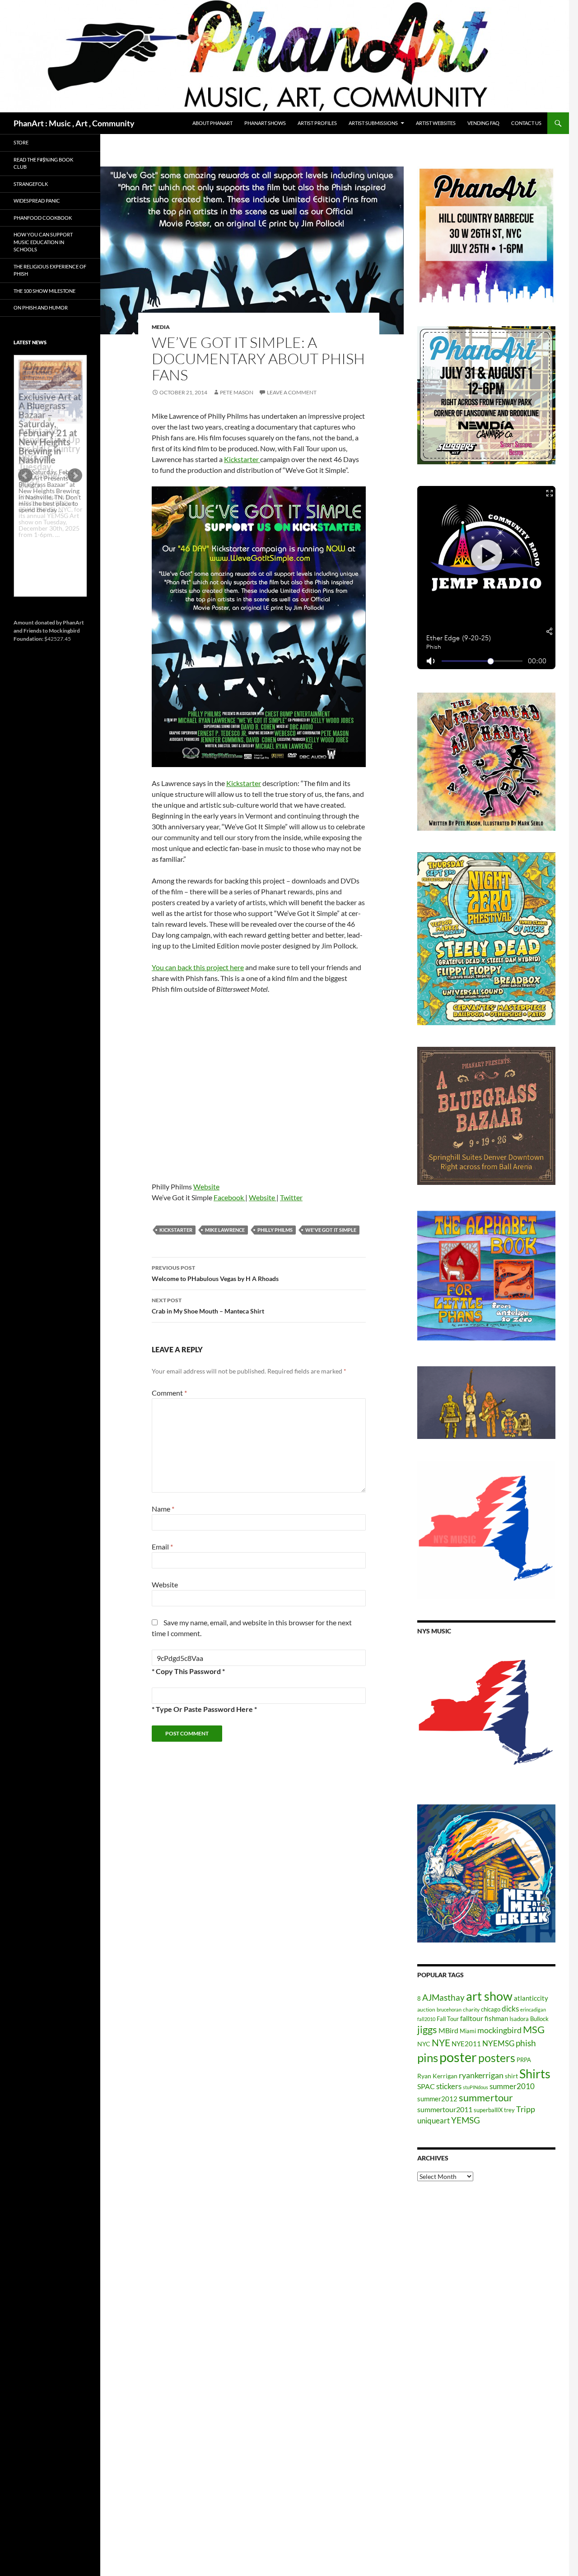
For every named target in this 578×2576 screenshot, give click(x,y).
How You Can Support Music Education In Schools (43, 242)
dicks (510, 2009)
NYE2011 (466, 2044)
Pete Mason (237, 392)
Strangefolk (31, 184)
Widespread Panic (37, 201)
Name (163, 1509)
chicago (491, 2009)
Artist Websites (436, 123)
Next (75, 476)
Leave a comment (292, 392)
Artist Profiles (317, 123)
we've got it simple (331, 1230)
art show (489, 1996)
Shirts (535, 2074)
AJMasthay (443, 1997)
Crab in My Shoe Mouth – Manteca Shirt (208, 1306)
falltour (472, 2018)
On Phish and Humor (41, 308)
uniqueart (433, 2120)
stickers (449, 2086)
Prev (25, 476)
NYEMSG (498, 2043)
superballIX (488, 2110)
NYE (441, 2042)
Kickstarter (242, 459)
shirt (511, 2076)
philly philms (275, 1230)
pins (428, 2058)
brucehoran (449, 2009)
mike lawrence (225, 1230)
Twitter (291, 1197)
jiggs (427, 2029)
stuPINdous (475, 2087)
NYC (424, 2044)
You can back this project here (198, 967)
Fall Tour (448, 2019)
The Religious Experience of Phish (50, 270)
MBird (448, 2030)
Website (206, 1186)
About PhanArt (212, 123)
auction (426, 2009)
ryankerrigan (481, 2075)
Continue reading (47, 541)
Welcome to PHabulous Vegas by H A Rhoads (215, 1273)
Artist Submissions (373, 123)
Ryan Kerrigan (437, 2076)
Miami (468, 2031)
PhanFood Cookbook (43, 218)
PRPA (524, 2060)
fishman (496, 2018)
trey (509, 2110)
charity (471, 2009)
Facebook (229, 1197)
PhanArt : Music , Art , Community (74, 123)
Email (162, 1547)
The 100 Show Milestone (44, 291)
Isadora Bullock (529, 2019)
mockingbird (499, 2030)
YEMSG (466, 2120)
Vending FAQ (483, 123)
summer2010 (512, 2086)
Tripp (526, 2109)
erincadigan (533, 2009)
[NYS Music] (486, 1714)
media (161, 327)
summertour (486, 2097)
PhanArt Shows (265, 123)
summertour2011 (445, 2109)
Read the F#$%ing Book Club (43, 163)
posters (497, 2058)
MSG (534, 2030)
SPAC (426, 2086)
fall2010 (426, 2019)
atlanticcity (531, 1998)
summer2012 (437, 2099)
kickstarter (176, 1230)
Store (21, 142)
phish (526, 2043)
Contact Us (526, 123)
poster (458, 2057)
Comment (169, 1393)
